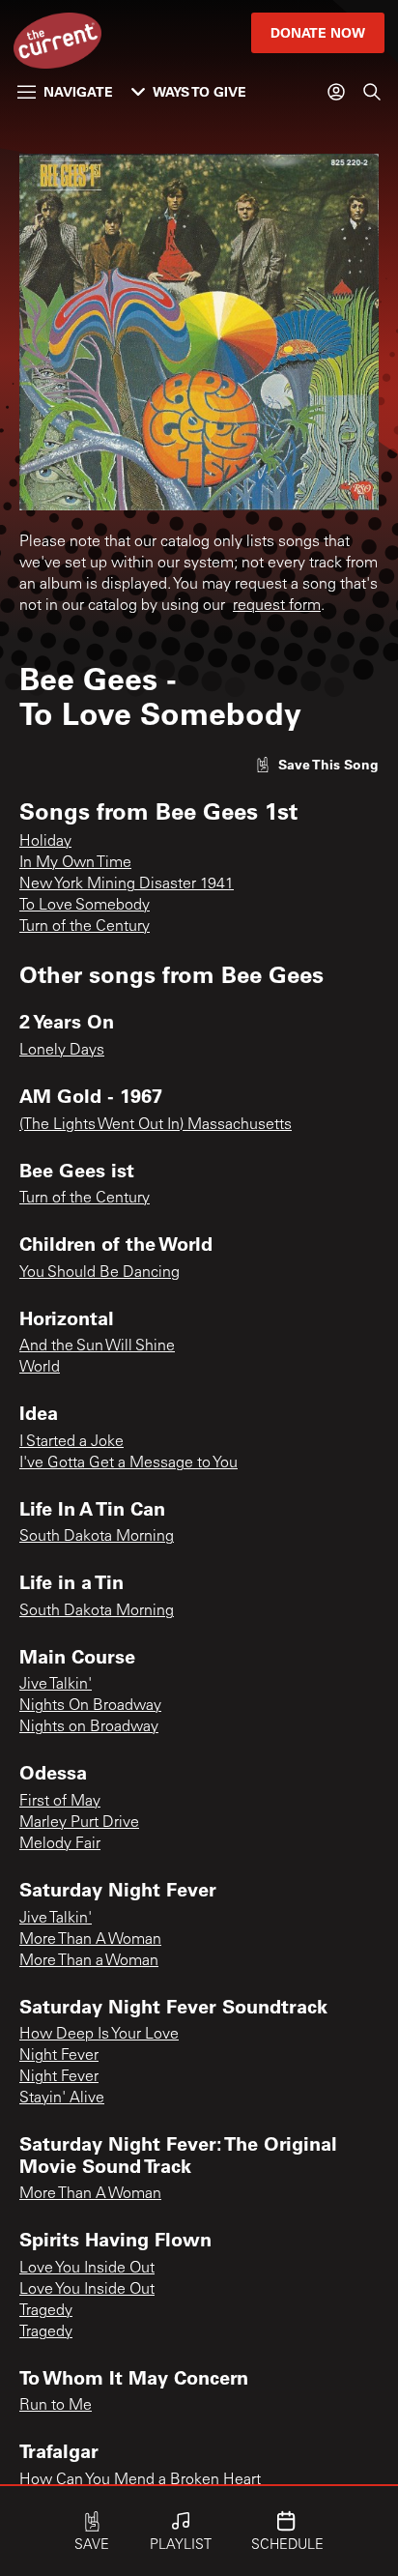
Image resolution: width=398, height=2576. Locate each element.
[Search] (372, 92)
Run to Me (56, 2406)
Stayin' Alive (62, 2098)
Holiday (45, 842)
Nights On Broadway (90, 1706)
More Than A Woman (90, 1940)
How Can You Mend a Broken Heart (140, 2480)
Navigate (78, 91)
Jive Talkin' (56, 1685)
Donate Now (318, 32)
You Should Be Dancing (99, 1273)
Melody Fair (60, 1844)
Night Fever (59, 2056)
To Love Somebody (85, 906)
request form (277, 606)
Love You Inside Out (87, 2269)
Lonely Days (62, 1051)
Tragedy (46, 2311)
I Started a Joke (71, 1442)
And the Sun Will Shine (97, 1346)
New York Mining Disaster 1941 (127, 884)
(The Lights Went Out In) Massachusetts (156, 1125)
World (40, 1368)
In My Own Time (75, 863)
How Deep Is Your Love (99, 2035)
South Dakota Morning (97, 1537)
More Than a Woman (89, 1961)
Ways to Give (199, 91)
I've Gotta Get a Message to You (128, 1463)
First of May (60, 1802)
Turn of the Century (85, 927)
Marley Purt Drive (79, 1823)
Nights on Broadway (89, 1727)
